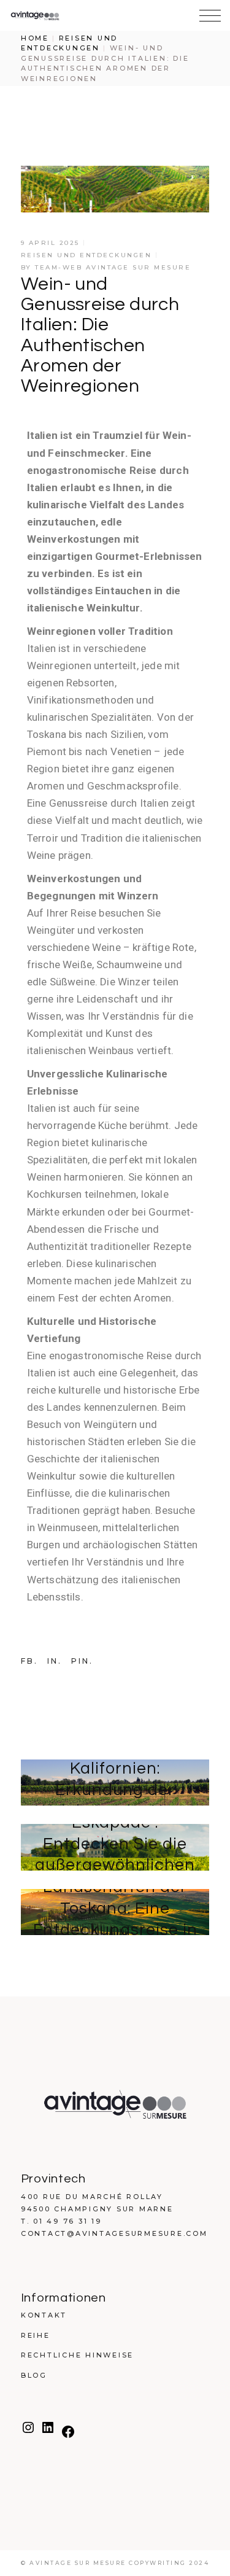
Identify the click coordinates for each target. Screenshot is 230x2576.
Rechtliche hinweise (77, 2355)
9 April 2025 (50, 243)
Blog (34, 2375)
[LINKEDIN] (48, 2432)
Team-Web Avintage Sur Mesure (113, 267)
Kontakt (44, 2315)
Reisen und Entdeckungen (86, 255)
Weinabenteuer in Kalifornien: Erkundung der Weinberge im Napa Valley (115, 1790)
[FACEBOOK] (68, 2437)
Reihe (36, 2335)
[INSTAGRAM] (28, 2432)
